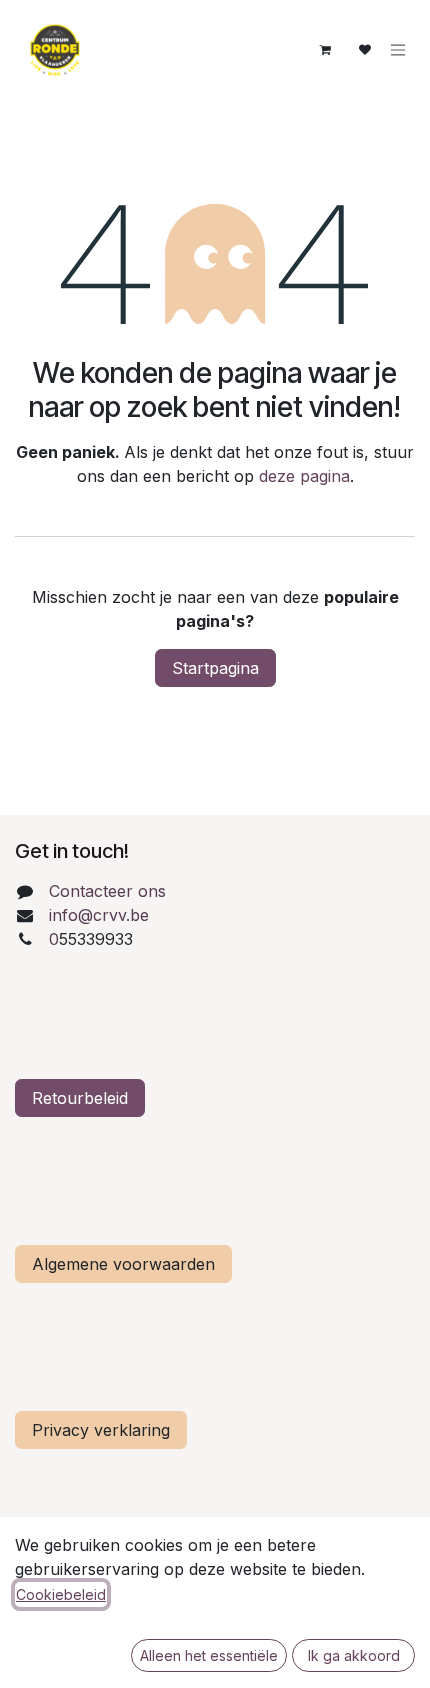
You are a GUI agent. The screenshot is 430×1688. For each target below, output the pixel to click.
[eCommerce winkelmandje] (325, 50)
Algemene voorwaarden (123, 1264)
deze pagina (304, 476)
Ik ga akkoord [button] (354, 1655)
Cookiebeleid (61, 1594)
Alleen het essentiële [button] (209, 1655)
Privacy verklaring (101, 1430)
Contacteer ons (107, 891)
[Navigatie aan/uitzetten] (398, 50)
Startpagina (215, 668)
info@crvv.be (99, 915)
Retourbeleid (80, 1098)
